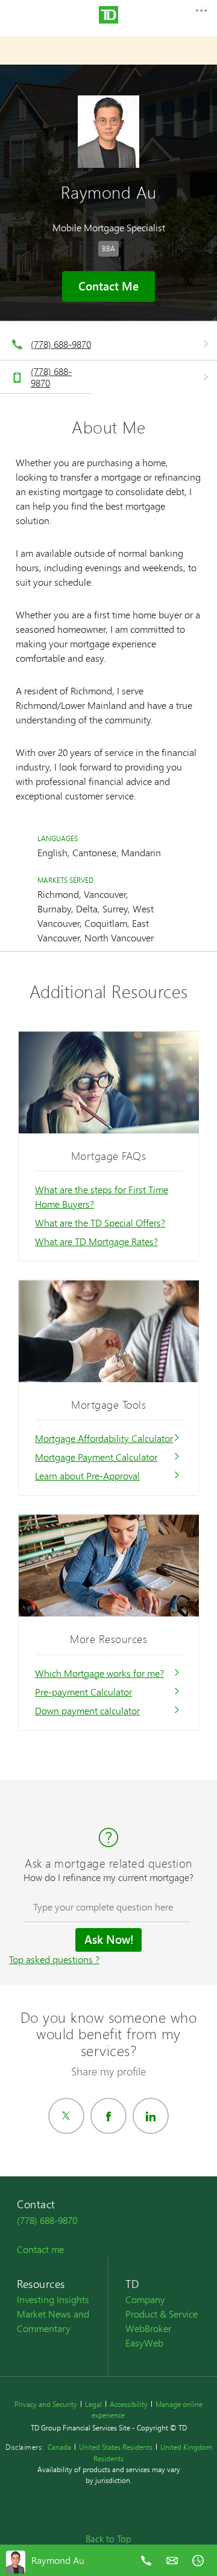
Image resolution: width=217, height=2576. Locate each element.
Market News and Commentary (53, 2321)
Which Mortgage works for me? (99, 1673)
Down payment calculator (87, 1710)
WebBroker (148, 2328)
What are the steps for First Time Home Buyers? (102, 1197)
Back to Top (108, 2539)
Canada (59, 2447)
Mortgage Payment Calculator (96, 1457)
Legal (93, 2404)
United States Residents (116, 2447)
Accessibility (129, 2404)
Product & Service (162, 2314)
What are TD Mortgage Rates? (96, 1241)
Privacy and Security (46, 2404)
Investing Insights (53, 2299)
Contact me (40, 2249)
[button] (201, 14)
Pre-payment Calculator (83, 1692)
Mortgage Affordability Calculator (104, 1438)
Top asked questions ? (54, 1959)
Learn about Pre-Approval (87, 1475)
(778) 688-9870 (61, 344)
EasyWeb (144, 2343)
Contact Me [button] (108, 286)
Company (145, 2299)
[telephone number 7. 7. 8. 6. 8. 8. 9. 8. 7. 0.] (146, 2569)
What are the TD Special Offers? (100, 1222)
